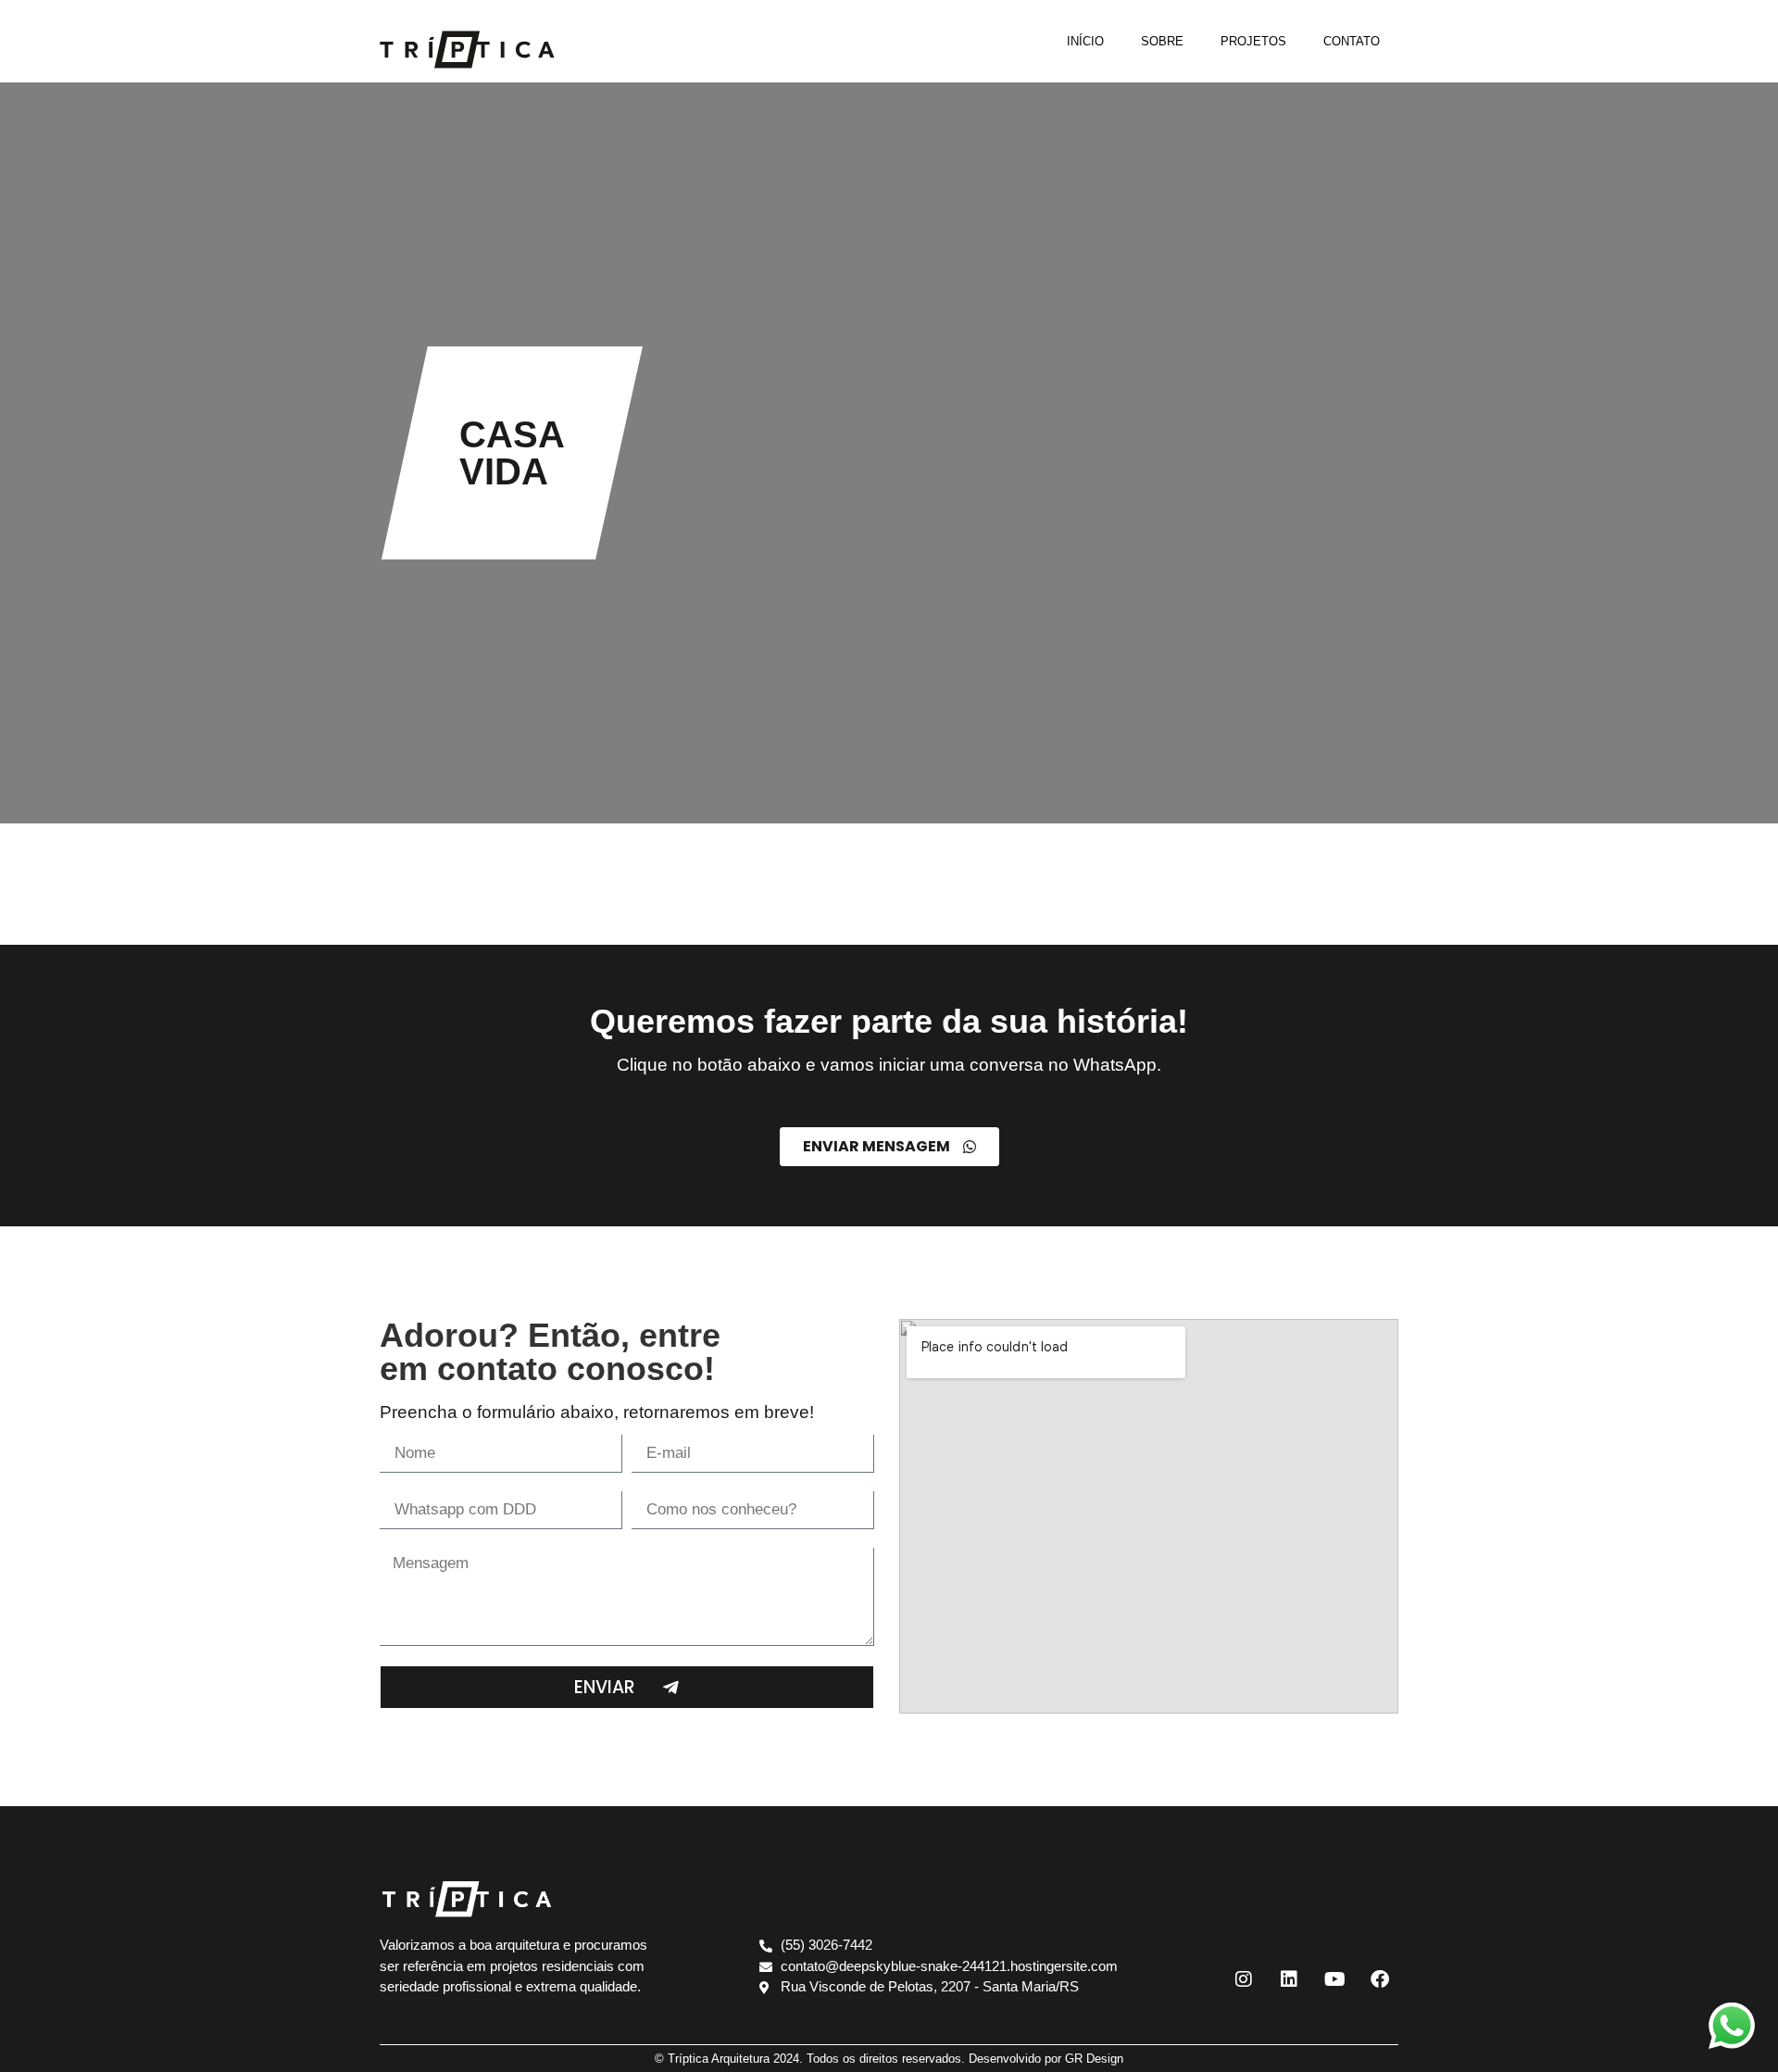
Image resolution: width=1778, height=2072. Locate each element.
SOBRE (1162, 41)
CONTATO (1352, 41)
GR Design (1094, 2059)
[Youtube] (1334, 1979)
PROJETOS (1253, 41)
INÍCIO (1085, 41)
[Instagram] (1244, 1979)
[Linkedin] (1289, 1979)
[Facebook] (1380, 1979)
